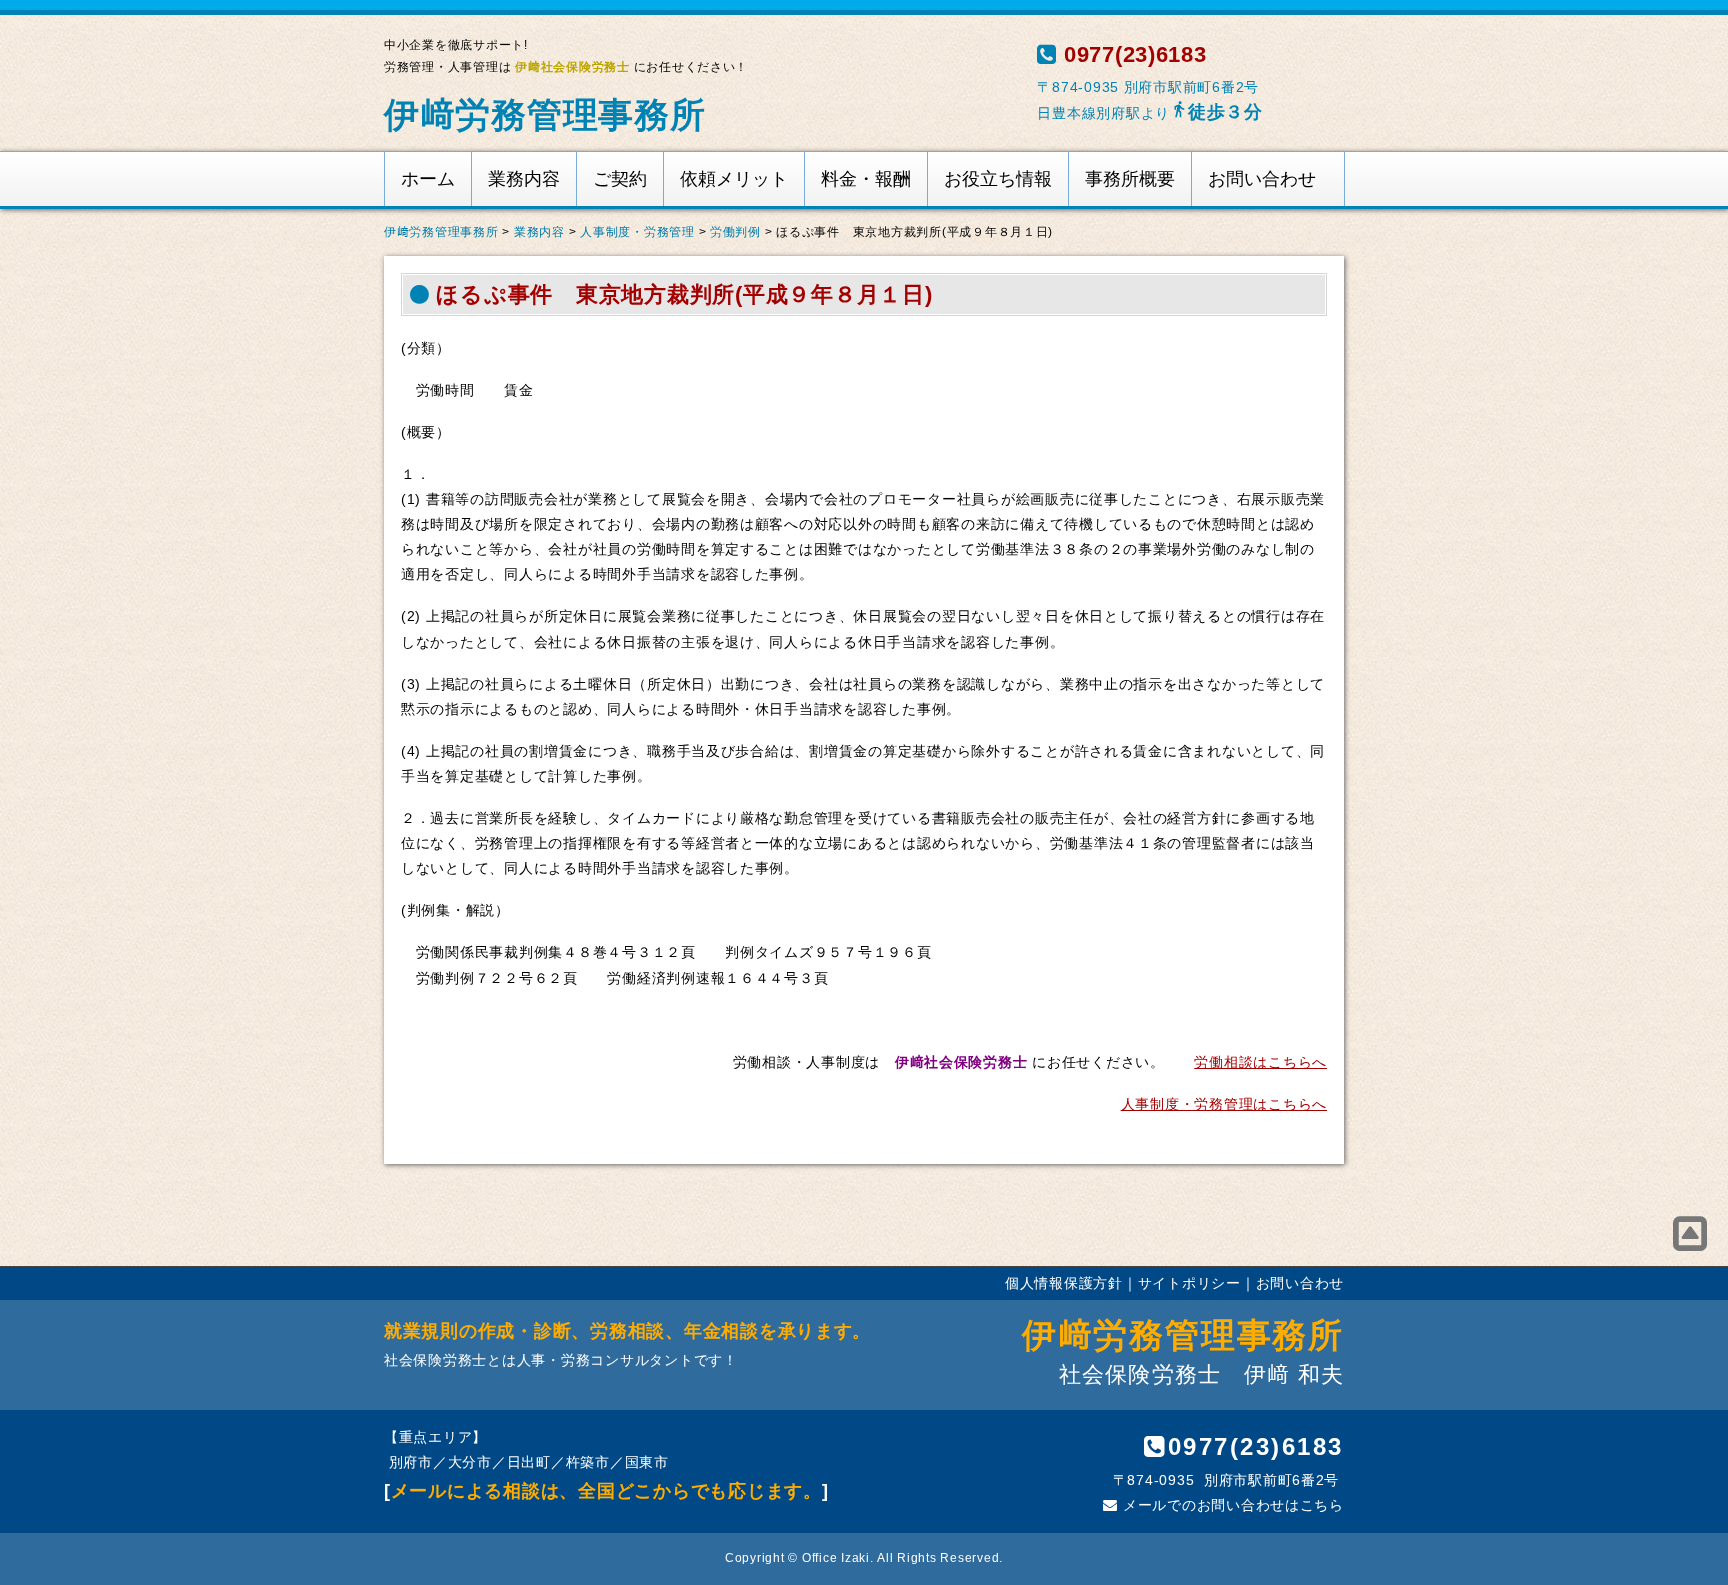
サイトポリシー (1189, 1283)
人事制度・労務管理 (637, 232)
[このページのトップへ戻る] (1690, 1234)
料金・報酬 (866, 179)
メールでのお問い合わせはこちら (1231, 1505)
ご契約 (620, 179)
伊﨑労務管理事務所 (545, 114)
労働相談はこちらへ (1260, 1062)
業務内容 (524, 179)
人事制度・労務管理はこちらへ (1224, 1104)
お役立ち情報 (998, 179)
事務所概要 (1130, 179)
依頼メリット (734, 179)
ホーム (428, 179)
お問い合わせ (1262, 179)
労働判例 (735, 232)
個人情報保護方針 (1064, 1283)
